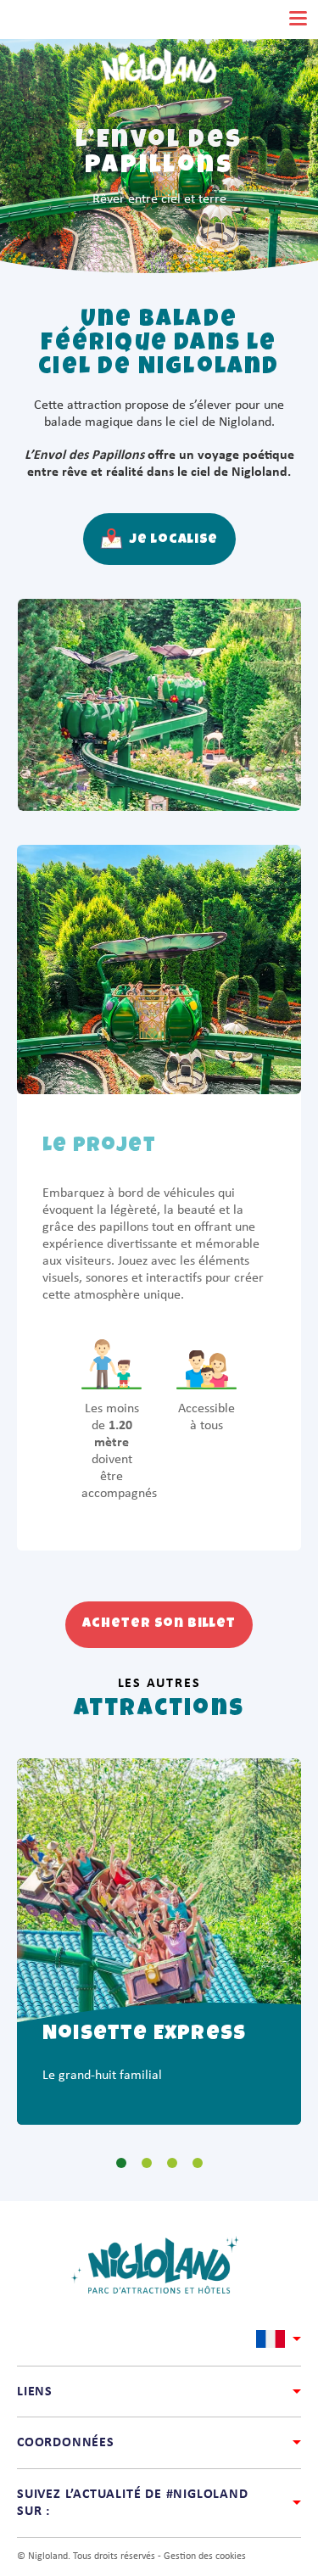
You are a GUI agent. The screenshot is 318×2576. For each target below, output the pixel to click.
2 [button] (138, 2163)
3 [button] (164, 2163)
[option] (159, 1942)
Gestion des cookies (205, 2556)
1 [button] (113, 2163)
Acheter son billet (159, 1624)
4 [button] (189, 2163)
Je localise (173, 540)
